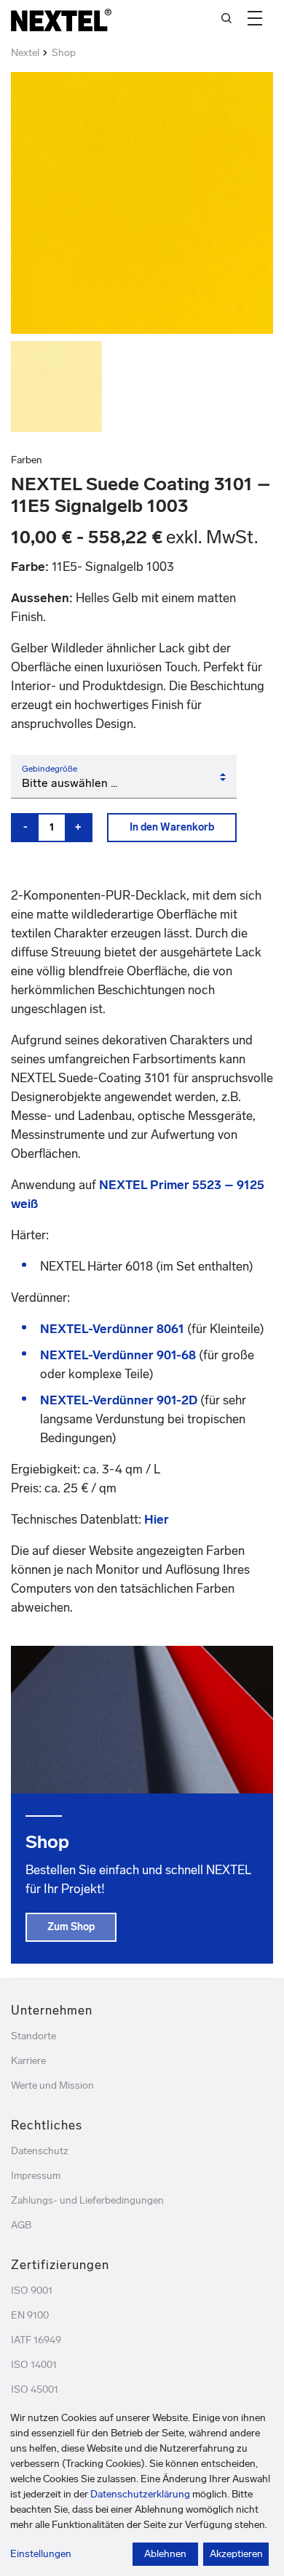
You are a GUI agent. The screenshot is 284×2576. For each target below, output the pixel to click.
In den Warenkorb (172, 827)
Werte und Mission (52, 2085)
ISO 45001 (35, 2389)
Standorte (33, 2036)
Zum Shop (71, 1927)
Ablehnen (165, 2554)
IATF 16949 (36, 2340)
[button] (255, 18)
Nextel (25, 53)
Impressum (36, 2176)
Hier (157, 1519)
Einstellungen (41, 2554)
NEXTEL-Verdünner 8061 (112, 1329)
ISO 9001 (32, 2291)
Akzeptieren (236, 2554)
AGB (21, 2225)
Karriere (28, 2061)
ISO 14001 (34, 2365)
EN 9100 (30, 2315)
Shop (64, 53)
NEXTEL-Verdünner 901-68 (118, 1355)
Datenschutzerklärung (140, 2494)
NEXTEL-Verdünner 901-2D (119, 1400)
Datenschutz (40, 2151)
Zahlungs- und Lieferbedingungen (87, 2200)
